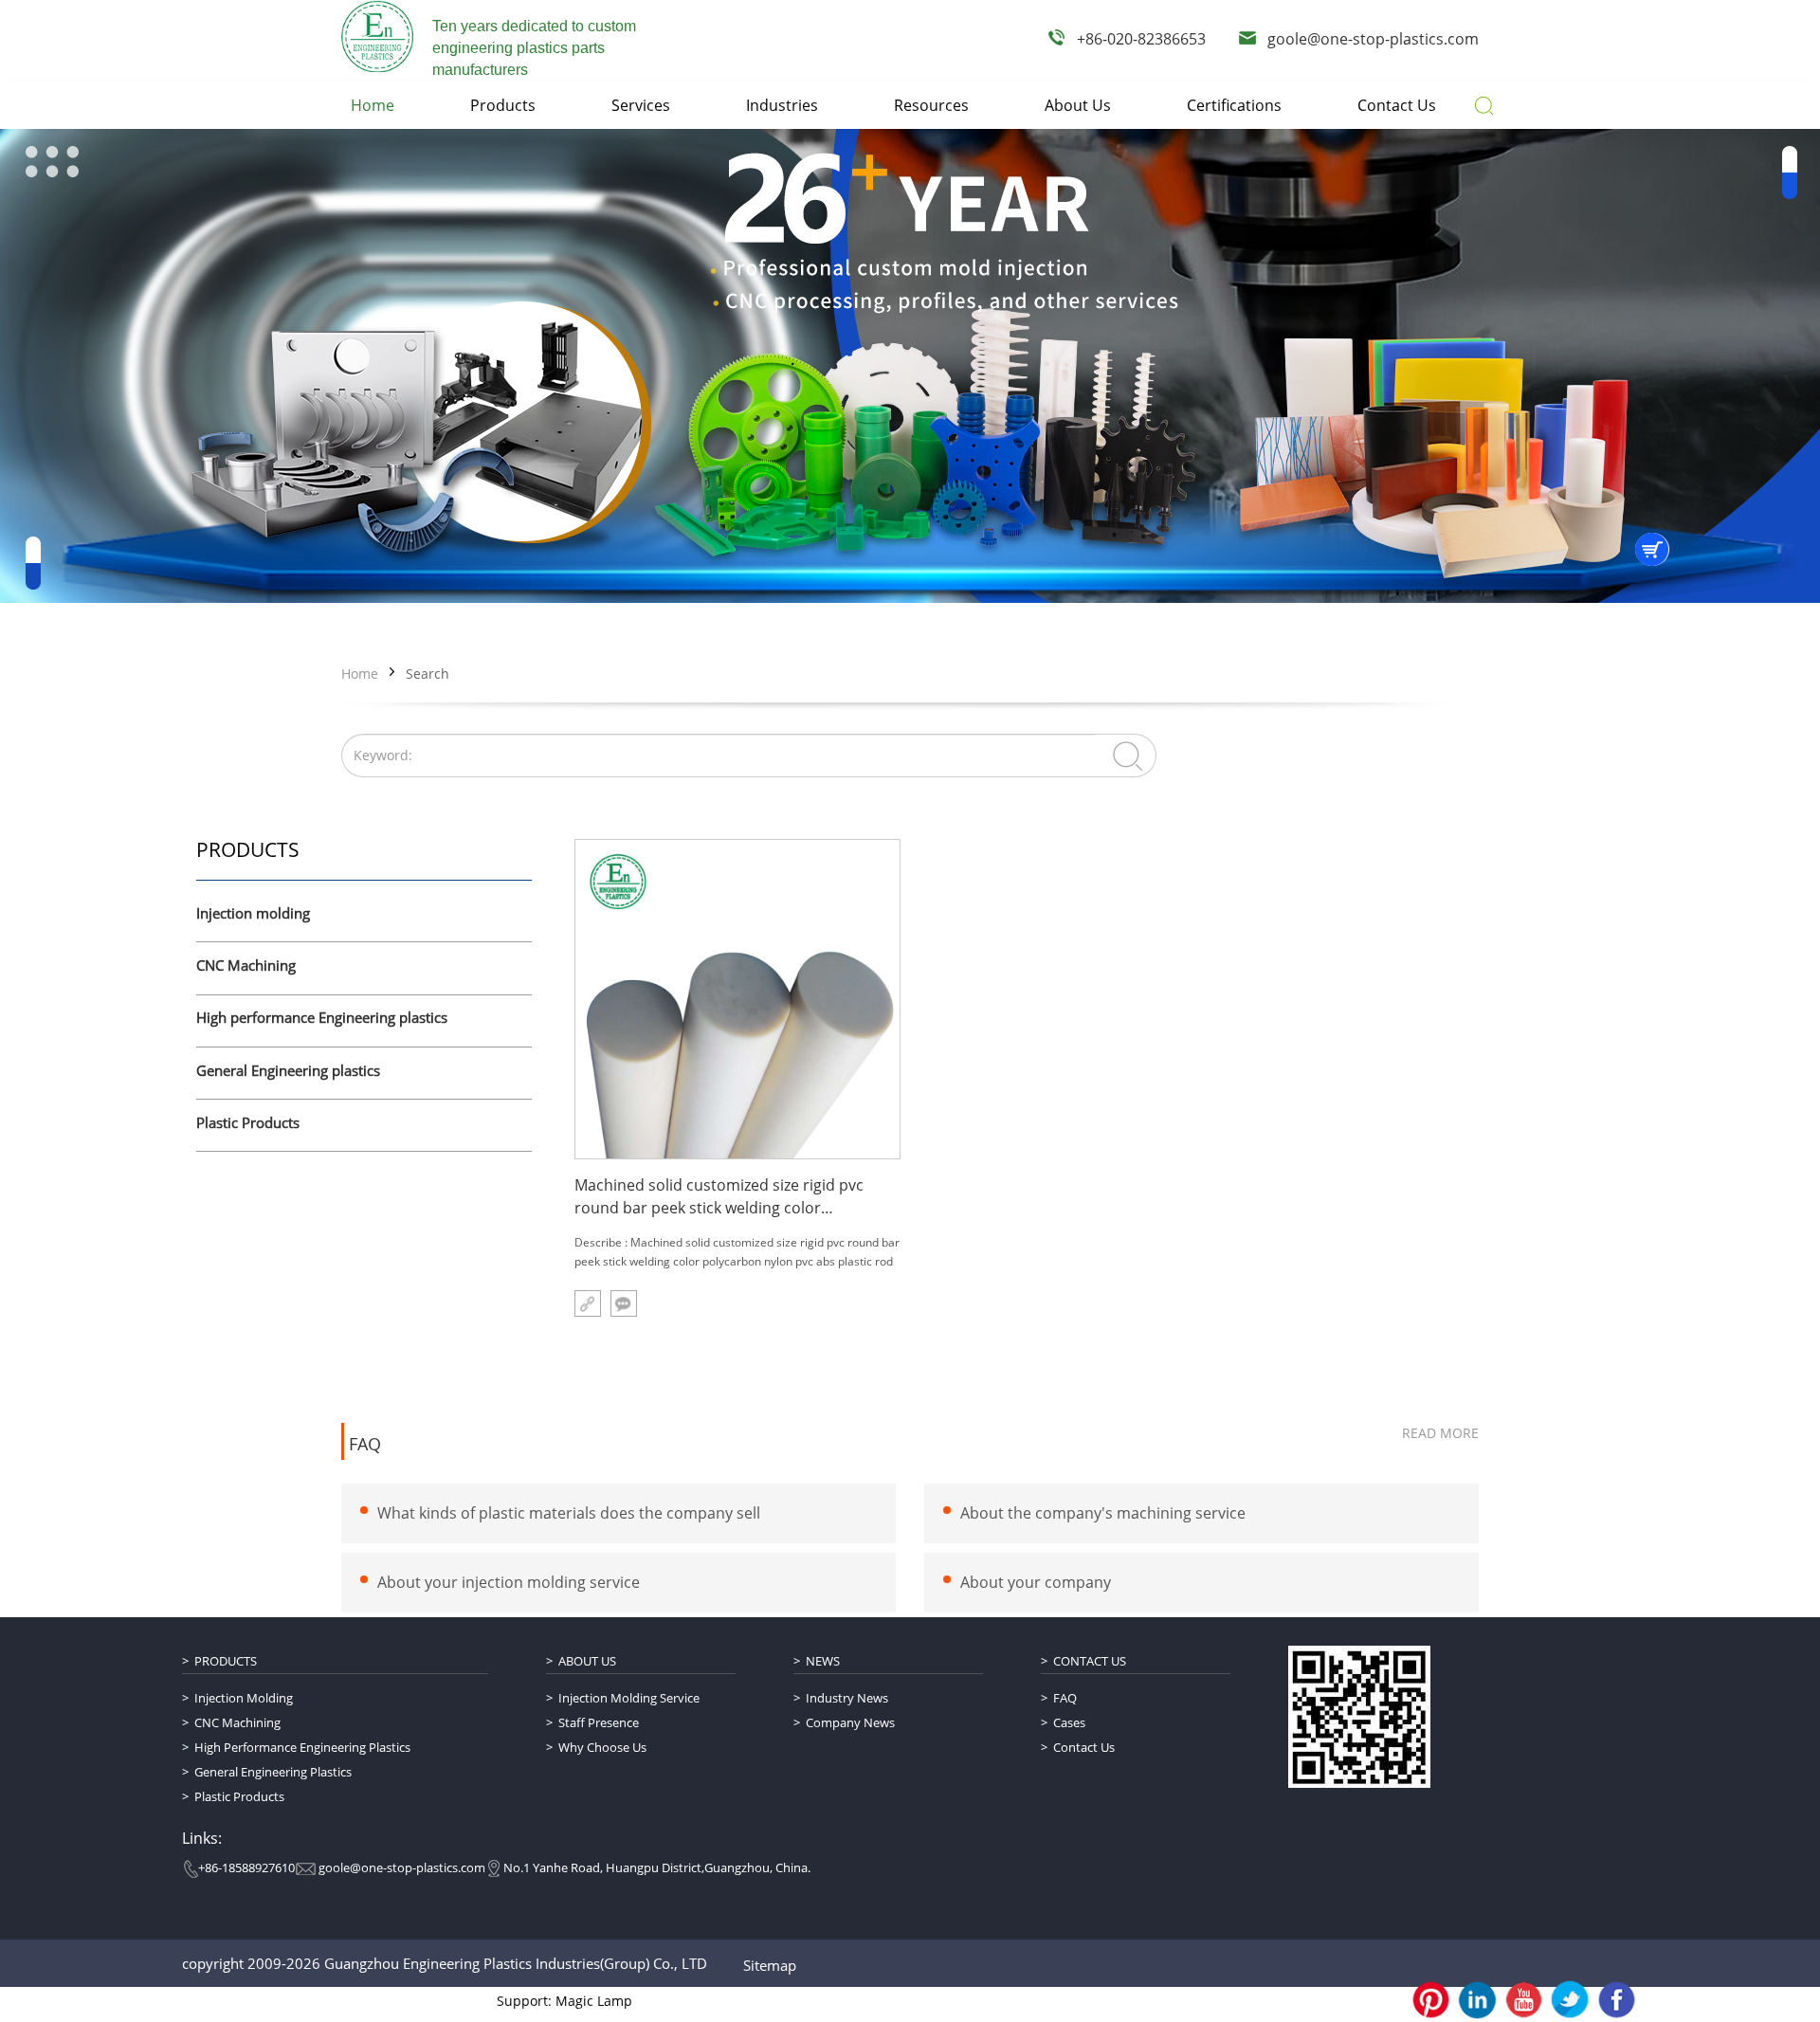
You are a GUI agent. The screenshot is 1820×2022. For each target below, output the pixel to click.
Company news (850, 1722)
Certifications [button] (1234, 105)
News (823, 1661)
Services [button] (641, 105)
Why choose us (602, 1747)
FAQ (365, 1445)
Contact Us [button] (1397, 105)
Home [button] (373, 105)
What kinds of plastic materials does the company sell (569, 1513)
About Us (587, 1661)
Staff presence (599, 1722)
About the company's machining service (1103, 1513)
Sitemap (770, 1965)
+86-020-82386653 (1141, 39)
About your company (1036, 1582)
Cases (1069, 1722)
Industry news (847, 1698)
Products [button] (503, 105)
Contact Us (1090, 1661)
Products (226, 1661)
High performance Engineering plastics (322, 1018)
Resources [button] (931, 105)
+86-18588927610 (246, 1867)
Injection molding (253, 914)
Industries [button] (782, 105)
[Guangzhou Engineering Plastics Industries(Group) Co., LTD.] (377, 36)
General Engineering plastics (288, 1071)
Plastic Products (248, 1123)
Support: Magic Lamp (564, 2001)
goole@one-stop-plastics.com (1373, 39)
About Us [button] (1078, 105)
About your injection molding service (509, 1582)
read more (1440, 1433)
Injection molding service (629, 1698)
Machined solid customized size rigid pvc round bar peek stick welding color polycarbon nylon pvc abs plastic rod (719, 1197)
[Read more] (588, 1303)
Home (360, 674)
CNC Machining (246, 966)
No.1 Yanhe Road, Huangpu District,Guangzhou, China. (657, 1867)
